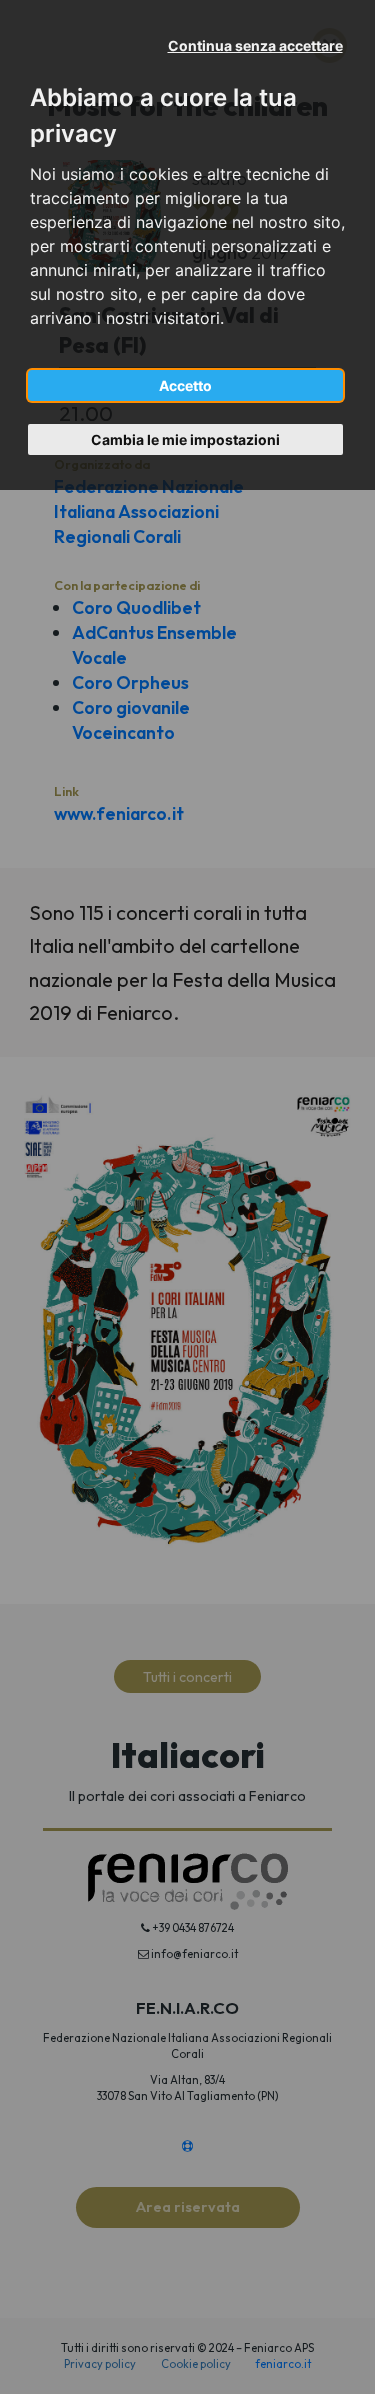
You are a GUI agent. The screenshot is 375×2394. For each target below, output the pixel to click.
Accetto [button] (185, 385)
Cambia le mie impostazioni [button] (185, 439)
